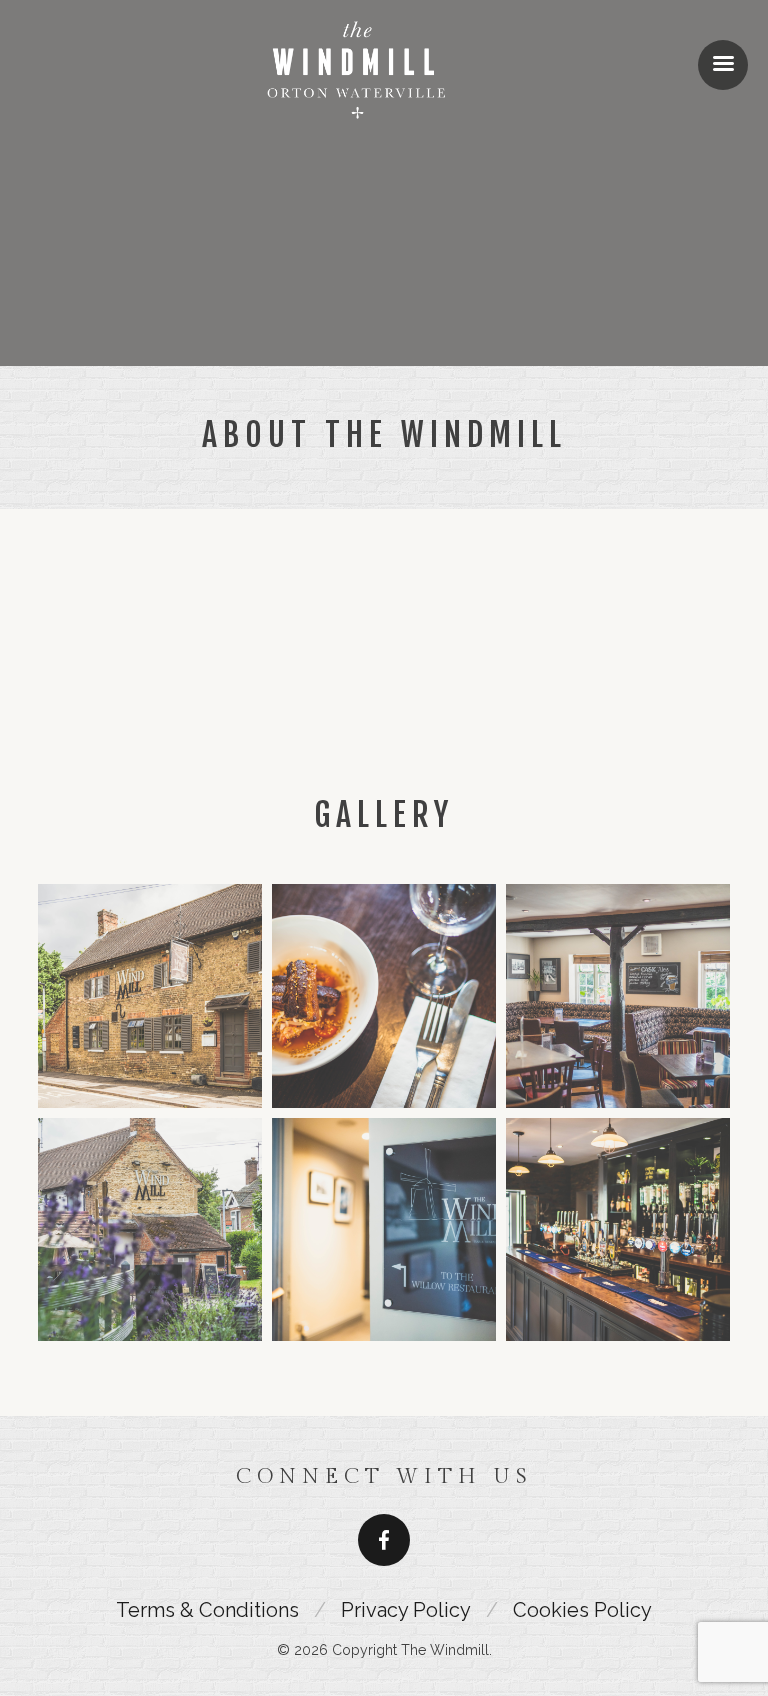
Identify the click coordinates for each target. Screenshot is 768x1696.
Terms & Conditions (207, 1610)
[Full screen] (594, 691)
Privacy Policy (406, 1610)
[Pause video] (174, 691)
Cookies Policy (582, 1610)
